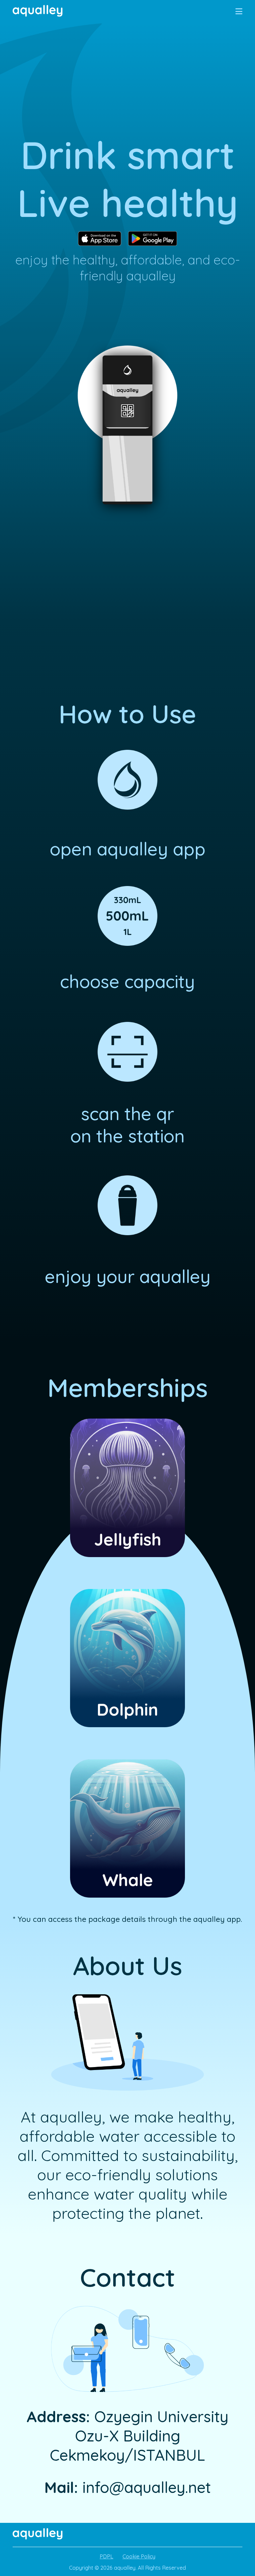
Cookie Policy (139, 2556)
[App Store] (100, 239)
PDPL (106, 2556)
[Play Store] (153, 239)
